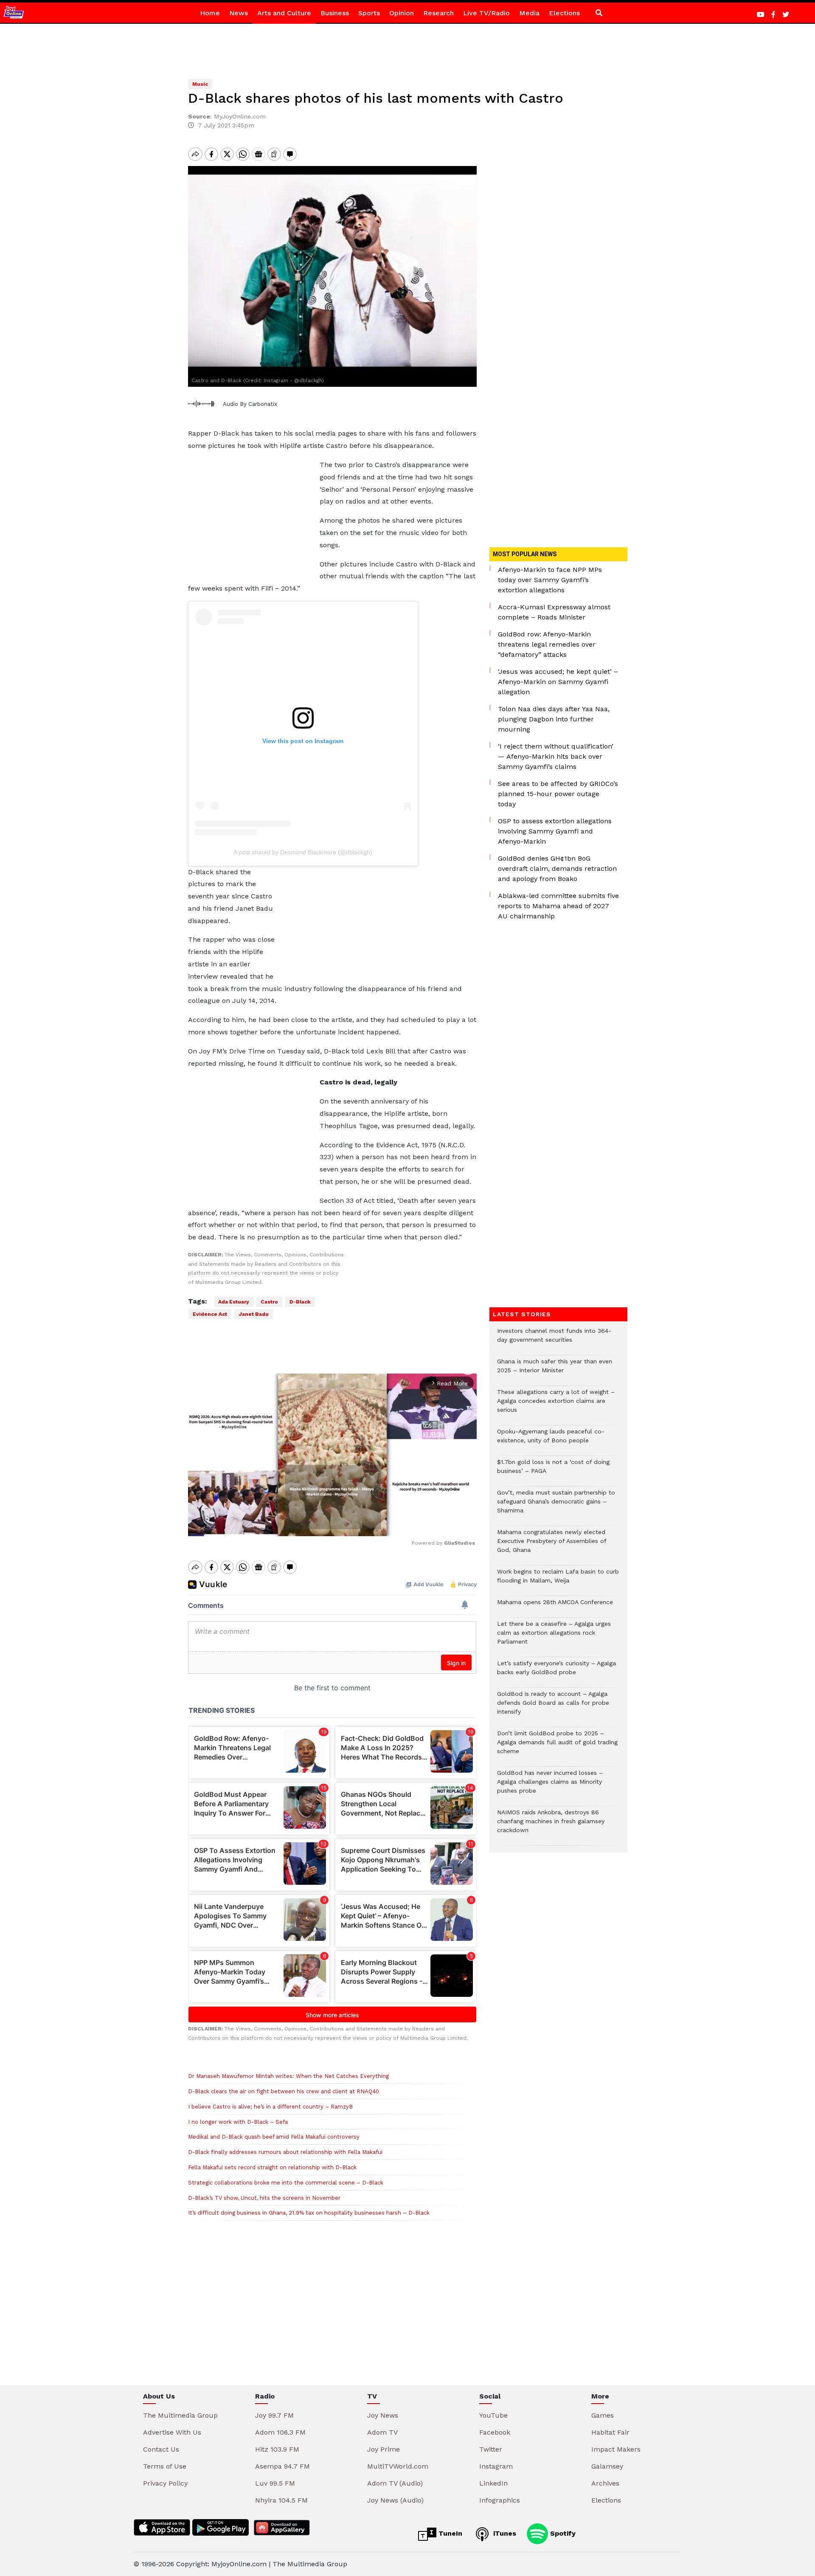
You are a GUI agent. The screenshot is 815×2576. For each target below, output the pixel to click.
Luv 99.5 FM (275, 2483)
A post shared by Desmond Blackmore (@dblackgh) (303, 852)
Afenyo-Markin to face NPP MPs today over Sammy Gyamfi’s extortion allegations (550, 580)
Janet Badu (254, 1314)
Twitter (491, 2449)
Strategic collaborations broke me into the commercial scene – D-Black (286, 2183)
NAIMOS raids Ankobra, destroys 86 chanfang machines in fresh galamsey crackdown (551, 1826)
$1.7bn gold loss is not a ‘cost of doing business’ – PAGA (553, 1471)
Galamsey (607, 2466)
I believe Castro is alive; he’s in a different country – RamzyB (270, 2107)
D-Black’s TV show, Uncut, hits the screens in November (264, 2198)
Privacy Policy (165, 2483)
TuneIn (449, 2533)
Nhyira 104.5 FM (281, 2500)
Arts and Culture (284, 13)
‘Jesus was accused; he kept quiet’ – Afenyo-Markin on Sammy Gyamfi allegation (558, 682)
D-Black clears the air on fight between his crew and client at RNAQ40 (284, 2091)
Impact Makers (616, 2449)
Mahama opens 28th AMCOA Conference (555, 1606)
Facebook (495, 2432)
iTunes (504, 2533)
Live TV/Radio (486, 13)
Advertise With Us (172, 2432)
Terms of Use (165, 2466)
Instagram (496, 2466)
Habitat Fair (610, 2432)
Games (603, 2415)
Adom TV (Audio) (395, 2483)
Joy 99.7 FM (274, 2415)
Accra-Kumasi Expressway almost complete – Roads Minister (554, 612)
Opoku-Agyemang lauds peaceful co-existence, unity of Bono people (551, 1440)
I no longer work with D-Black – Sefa (238, 2122)
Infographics (500, 2500)
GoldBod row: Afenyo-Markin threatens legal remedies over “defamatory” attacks (547, 644)
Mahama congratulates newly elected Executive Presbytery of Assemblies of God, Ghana (552, 1545)
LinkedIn (493, 2483)
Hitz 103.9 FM (277, 2449)
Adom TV (382, 2432)
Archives (605, 2483)
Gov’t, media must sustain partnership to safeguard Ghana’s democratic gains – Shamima (556, 1506)
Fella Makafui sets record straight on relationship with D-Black (272, 2167)
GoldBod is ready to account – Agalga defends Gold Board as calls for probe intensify (553, 1707)
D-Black (300, 1302)
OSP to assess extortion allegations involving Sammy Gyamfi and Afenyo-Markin (555, 831)
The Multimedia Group (180, 2415)
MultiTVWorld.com (398, 2466)
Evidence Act (210, 1314)
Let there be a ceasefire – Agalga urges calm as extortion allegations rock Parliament (554, 1637)
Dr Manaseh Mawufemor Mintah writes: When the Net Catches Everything (288, 2076)
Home (210, 13)
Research (438, 13)
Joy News (383, 2415)
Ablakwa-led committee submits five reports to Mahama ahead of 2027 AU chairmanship (558, 906)
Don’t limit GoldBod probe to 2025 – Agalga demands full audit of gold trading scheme (557, 1747)
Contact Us (161, 2449)
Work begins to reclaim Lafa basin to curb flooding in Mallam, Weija (558, 1580)
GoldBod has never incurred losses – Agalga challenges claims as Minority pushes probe (550, 1786)
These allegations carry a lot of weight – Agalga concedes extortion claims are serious (556, 1405)
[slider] (294, 1525)
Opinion (402, 13)
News (239, 13)
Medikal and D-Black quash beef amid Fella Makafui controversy (274, 2137)
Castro (269, 1302)
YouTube (493, 2415)
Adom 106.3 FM (280, 2432)
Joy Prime (384, 2449)
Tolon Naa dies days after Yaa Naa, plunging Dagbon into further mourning (554, 719)
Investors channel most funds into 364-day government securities (554, 1340)
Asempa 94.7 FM (282, 2466)
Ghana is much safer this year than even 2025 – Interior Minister (555, 1370)
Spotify (562, 2533)
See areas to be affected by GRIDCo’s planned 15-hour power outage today (558, 794)
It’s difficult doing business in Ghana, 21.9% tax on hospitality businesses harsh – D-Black (309, 2213)
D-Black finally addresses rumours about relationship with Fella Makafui (285, 2152)
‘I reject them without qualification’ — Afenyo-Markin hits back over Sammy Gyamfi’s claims (556, 756)
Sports (369, 13)
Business (335, 13)
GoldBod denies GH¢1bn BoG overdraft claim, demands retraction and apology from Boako (557, 869)
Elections (564, 13)
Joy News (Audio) (395, 2500)
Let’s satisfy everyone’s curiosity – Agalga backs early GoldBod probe (556, 1672)
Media (529, 13)
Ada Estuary (234, 1302)
